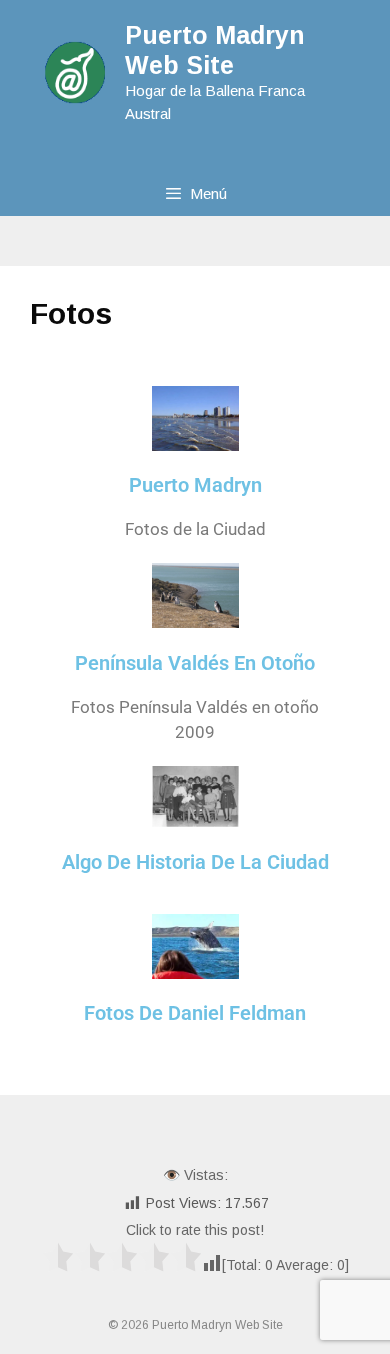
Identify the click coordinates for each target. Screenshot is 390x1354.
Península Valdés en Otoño (195, 663)
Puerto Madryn (195, 485)
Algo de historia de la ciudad (195, 862)
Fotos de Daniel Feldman (195, 1013)
